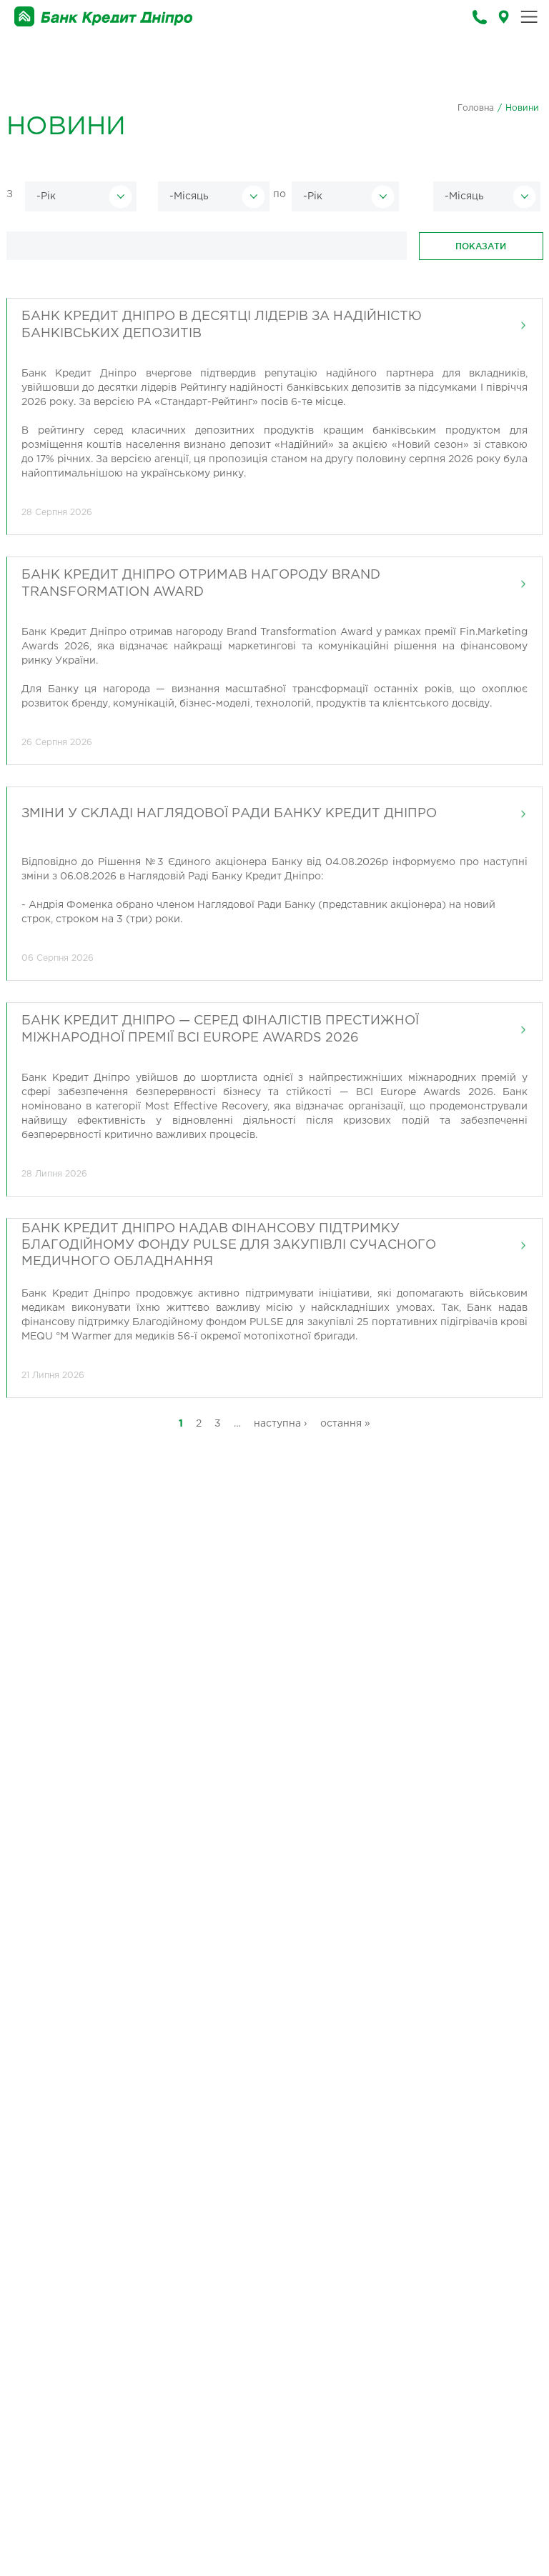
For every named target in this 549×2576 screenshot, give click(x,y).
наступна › (281, 1424)
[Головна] (104, 17)
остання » (345, 1424)
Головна (476, 108)
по (280, 194)
